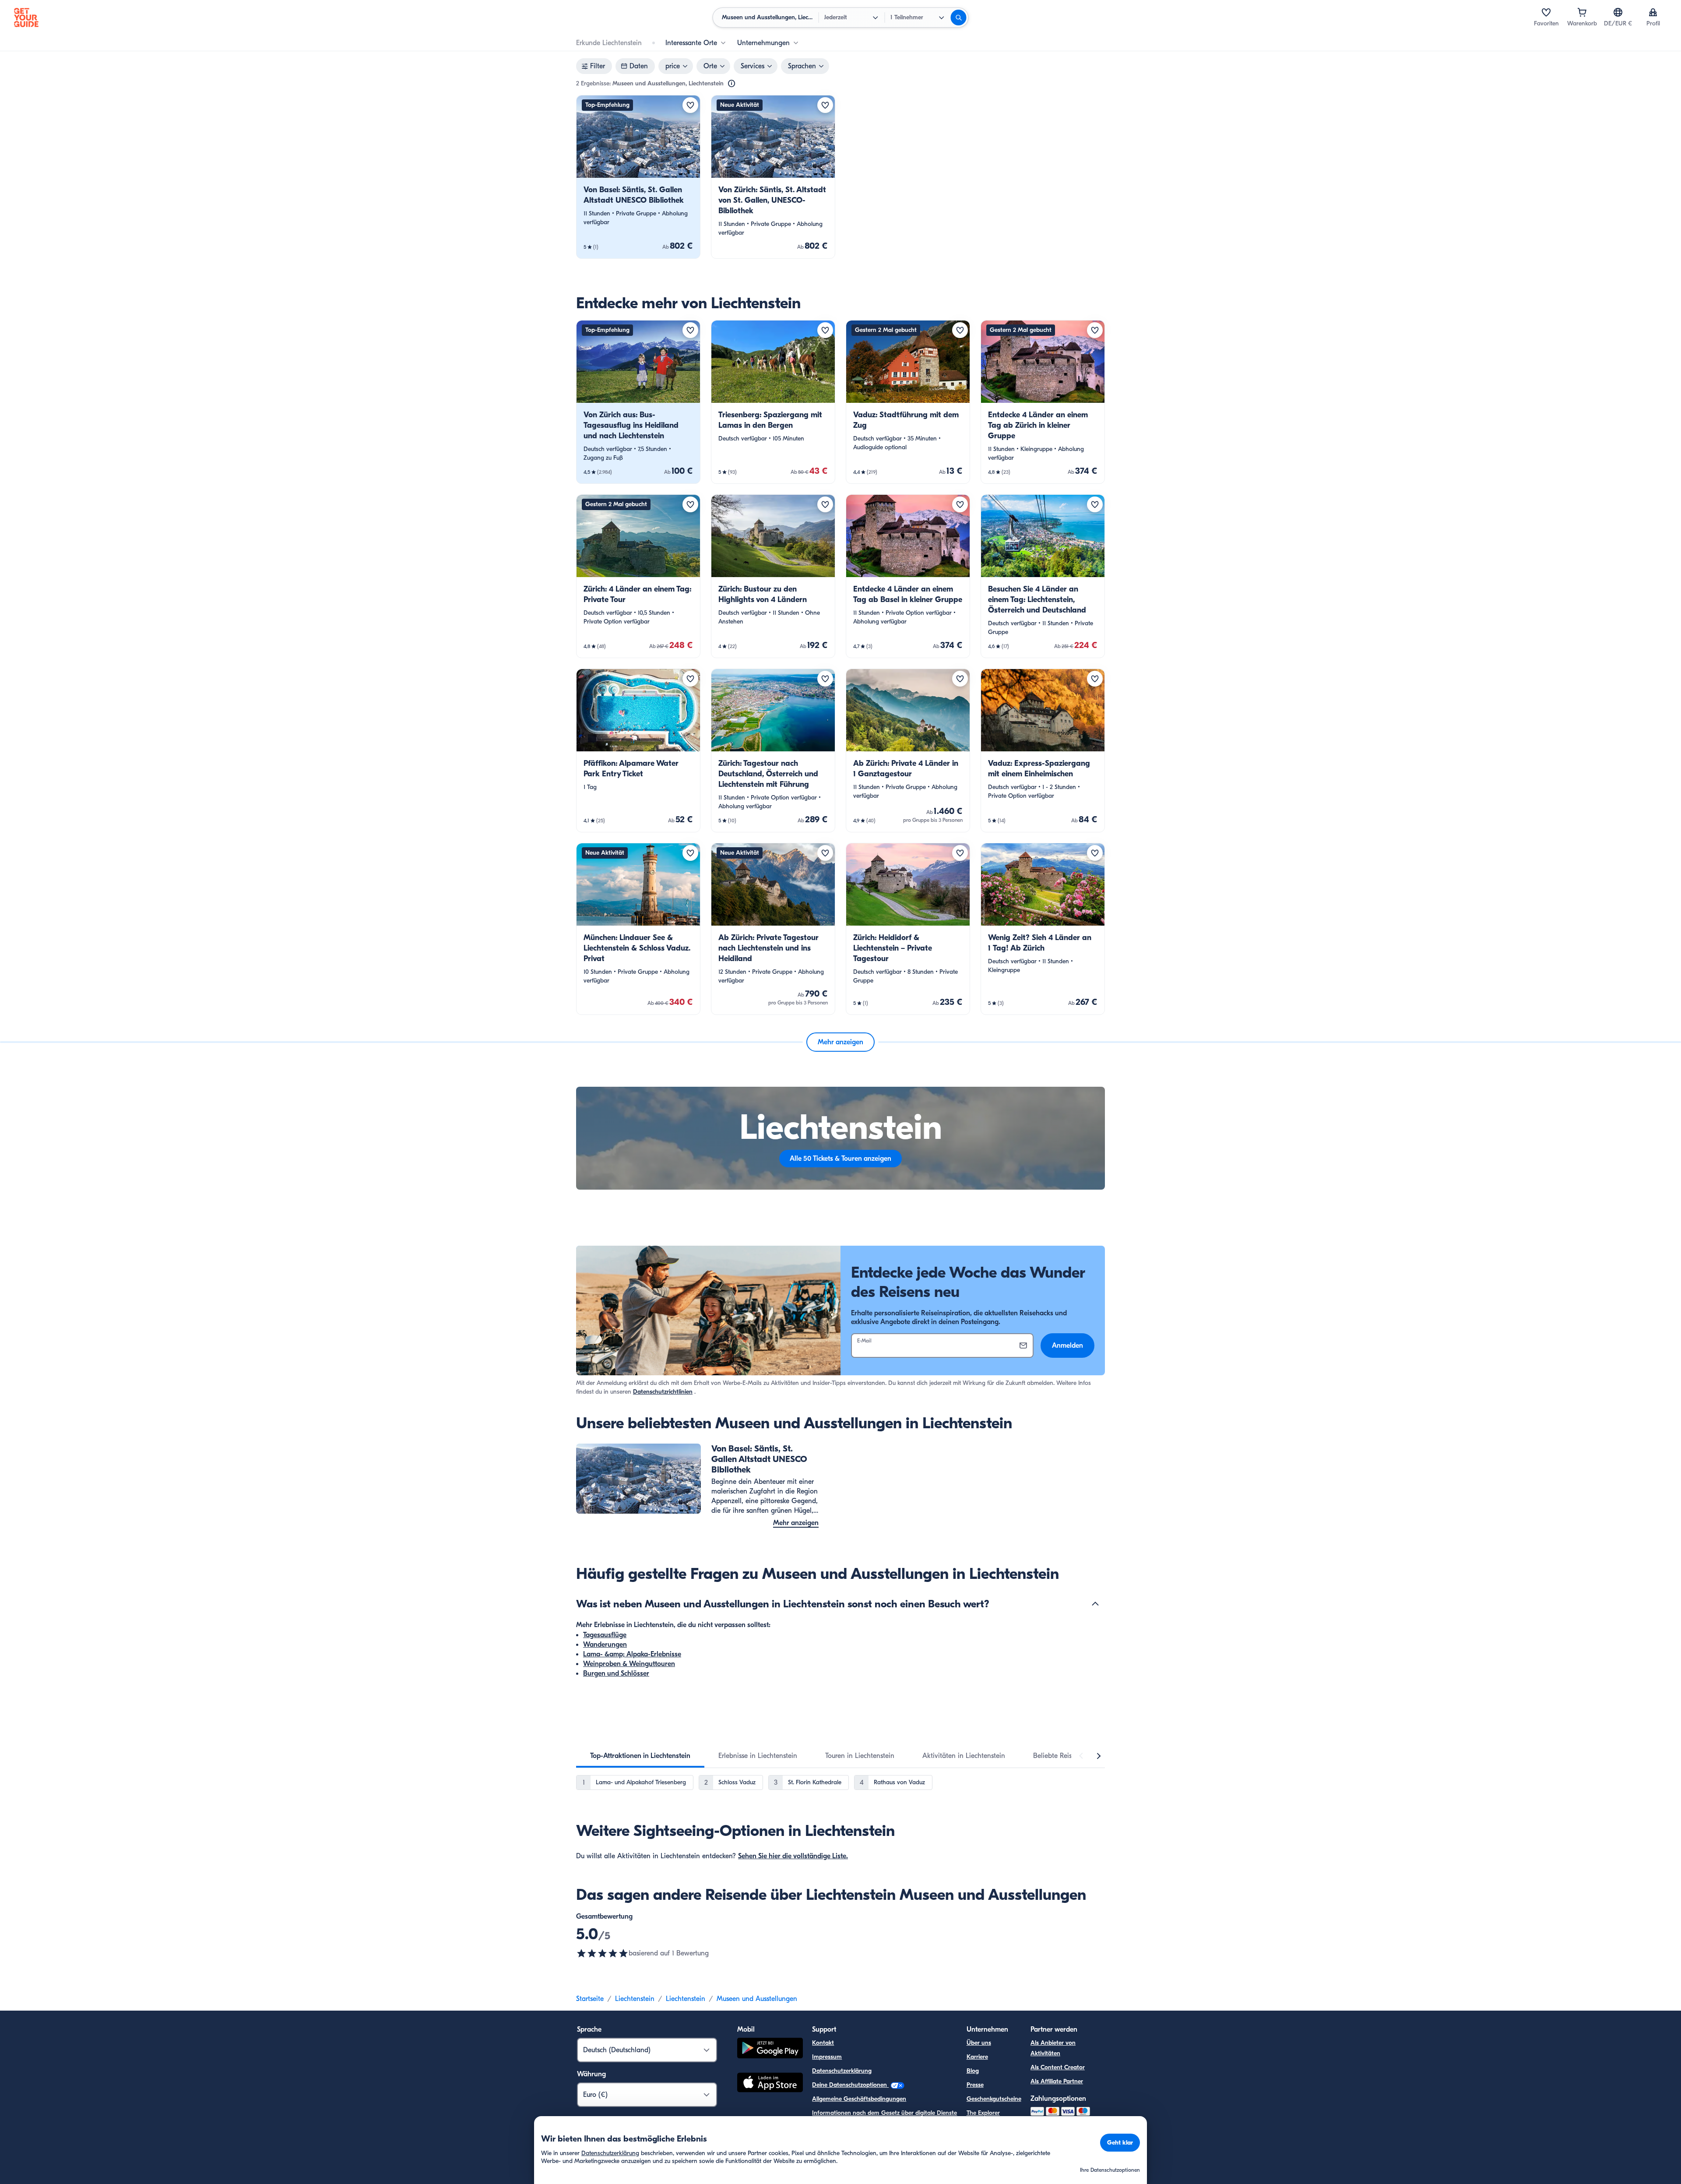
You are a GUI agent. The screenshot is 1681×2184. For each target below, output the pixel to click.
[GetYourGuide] (26, 18)
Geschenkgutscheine (994, 2099)
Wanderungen (605, 1645)
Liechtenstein (635, 1999)
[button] (638, 177)
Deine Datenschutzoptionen (850, 2085)
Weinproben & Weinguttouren (629, 1664)
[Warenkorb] (1582, 12)
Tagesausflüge (605, 1635)
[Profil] (1653, 12)
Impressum (827, 2057)
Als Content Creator (1058, 2067)
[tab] (640, 1756)
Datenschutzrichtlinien (663, 1392)
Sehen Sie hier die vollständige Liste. (793, 1856)
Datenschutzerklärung (842, 2071)
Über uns (979, 2043)
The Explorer (983, 2113)
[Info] (731, 84)
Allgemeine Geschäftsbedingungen (859, 2099)
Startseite (590, 1999)
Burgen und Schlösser (616, 1673)
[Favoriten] (1546, 12)
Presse (975, 2085)
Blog (973, 2071)
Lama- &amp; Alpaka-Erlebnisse (632, 1654)
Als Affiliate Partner (1057, 2081)
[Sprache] (1618, 12)
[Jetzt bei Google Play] (770, 2049)
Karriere (977, 2057)
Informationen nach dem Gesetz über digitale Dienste (884, 2113)
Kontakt (823, 2043)
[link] (638, 177)
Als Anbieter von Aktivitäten (1053, 2048)
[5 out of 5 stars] (602, 1953)
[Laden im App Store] (770, 2084)
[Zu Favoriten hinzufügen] (690, 105)
